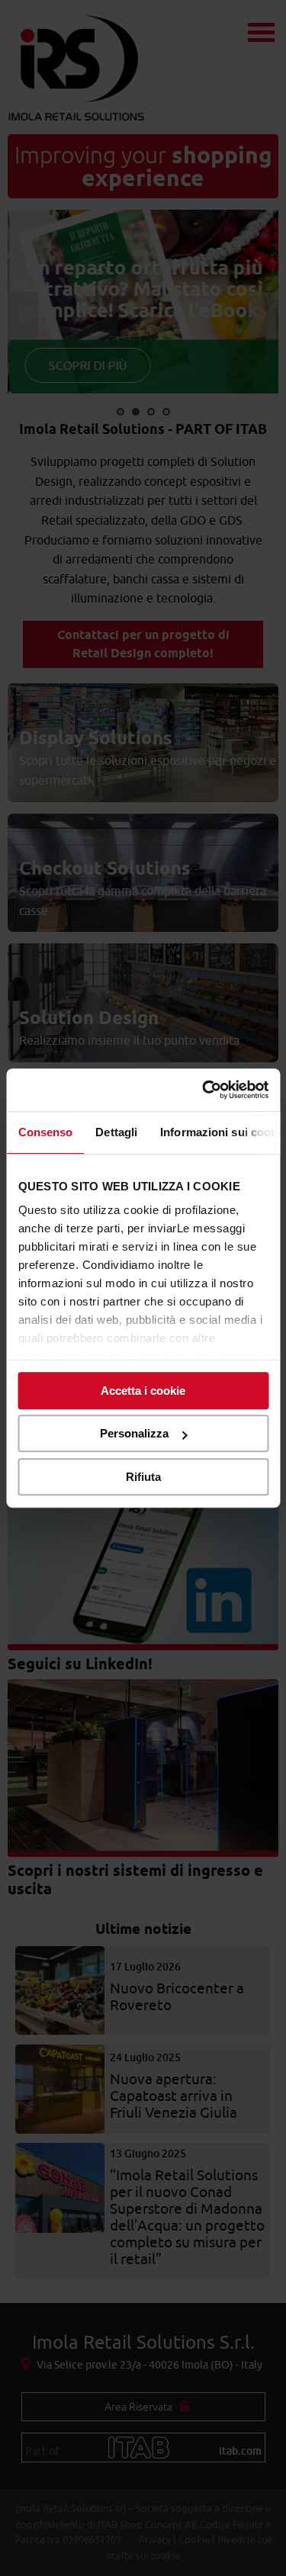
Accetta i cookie (143, 1391)
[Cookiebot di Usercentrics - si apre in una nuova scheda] (204, 1090)
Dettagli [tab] (116, 1132)
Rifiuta (143, 1477)
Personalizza (134, 1433)
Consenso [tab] (45, 1132)
